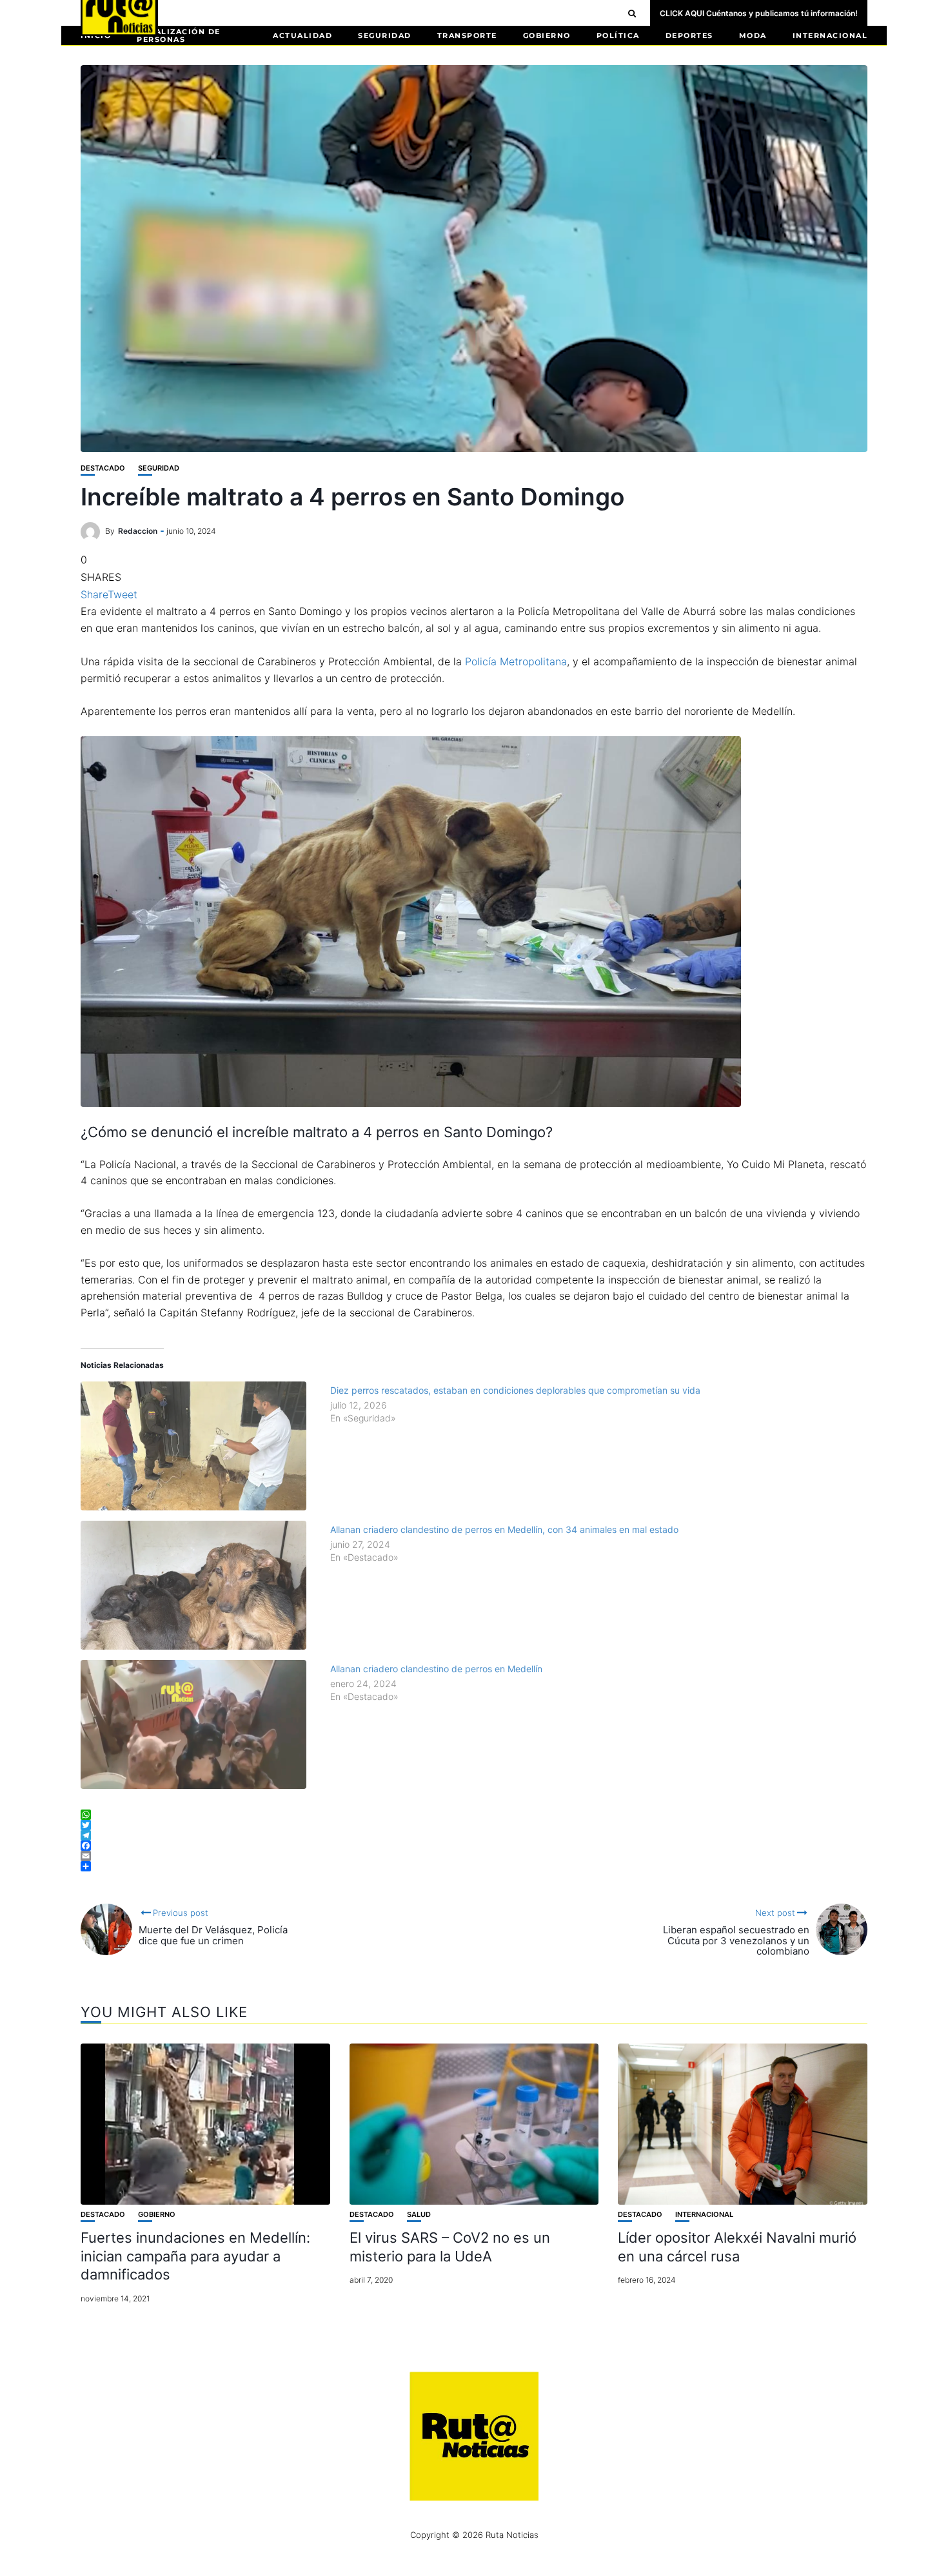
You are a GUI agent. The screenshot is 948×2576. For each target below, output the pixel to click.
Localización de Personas (179, 35)
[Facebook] (474, 1846)
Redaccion (138, 531)
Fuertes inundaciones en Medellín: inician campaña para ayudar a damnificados (195, 2256)
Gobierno (547, 35)
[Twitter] (474, 1825)
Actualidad (302, 35)
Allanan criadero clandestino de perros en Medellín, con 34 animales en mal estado (504, 1529)
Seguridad (385, 35)
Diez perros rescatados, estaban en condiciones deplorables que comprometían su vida (515, 1390)
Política (618, 35)
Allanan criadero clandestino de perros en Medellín (436, 1669)
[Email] (474, 1856)
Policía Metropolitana (516, 661)
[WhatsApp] (474, 1815)
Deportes (689, 35)
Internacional (830, 35)
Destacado (103, 468)
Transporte (467, 35)
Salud (419, 2215)
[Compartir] (474, 1866)
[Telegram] (474, 1835)
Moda (753, 35)
